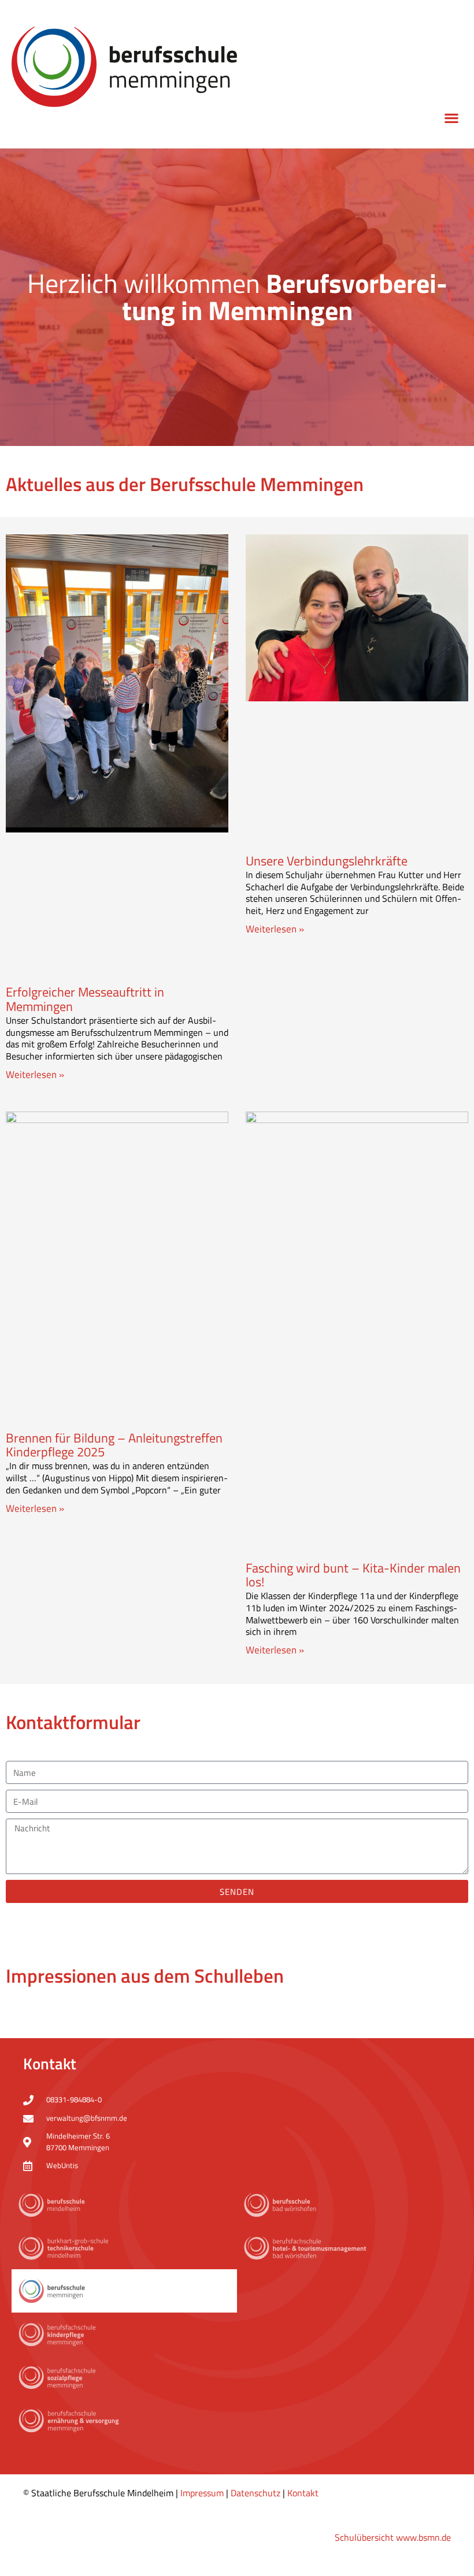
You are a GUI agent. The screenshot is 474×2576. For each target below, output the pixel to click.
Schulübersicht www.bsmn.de (393, 2537)
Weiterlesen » (35, 1075)
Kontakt (303, 2493)
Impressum (202, 2493)
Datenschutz (255, 2493)
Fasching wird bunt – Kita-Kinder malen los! (353, 1575)
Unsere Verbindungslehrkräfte (327, 861)
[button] (451, 118)
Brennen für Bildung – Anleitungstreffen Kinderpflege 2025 (114, 1445)
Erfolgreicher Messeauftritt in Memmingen (85, 999)
